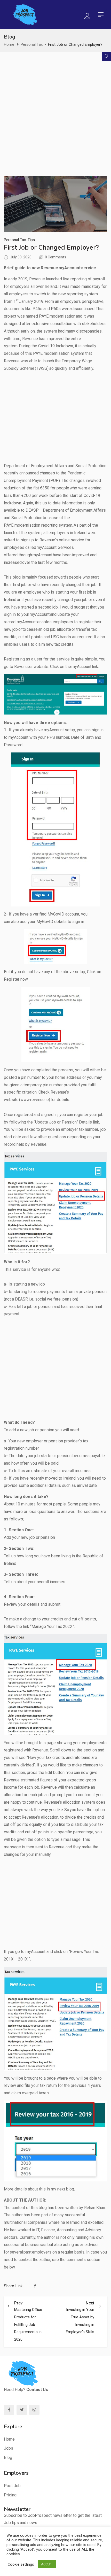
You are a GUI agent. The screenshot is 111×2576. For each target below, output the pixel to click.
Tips (31, 240)
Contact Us (37, 2390)
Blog (8, 2458)
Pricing (10, 2495)
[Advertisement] (55, 118)
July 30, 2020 (21, 257)
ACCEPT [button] (47, 2564)
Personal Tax (32, 44)
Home (9, 44)
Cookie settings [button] (21, 2564)
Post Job (12, 2486)
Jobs (9, 2448)
